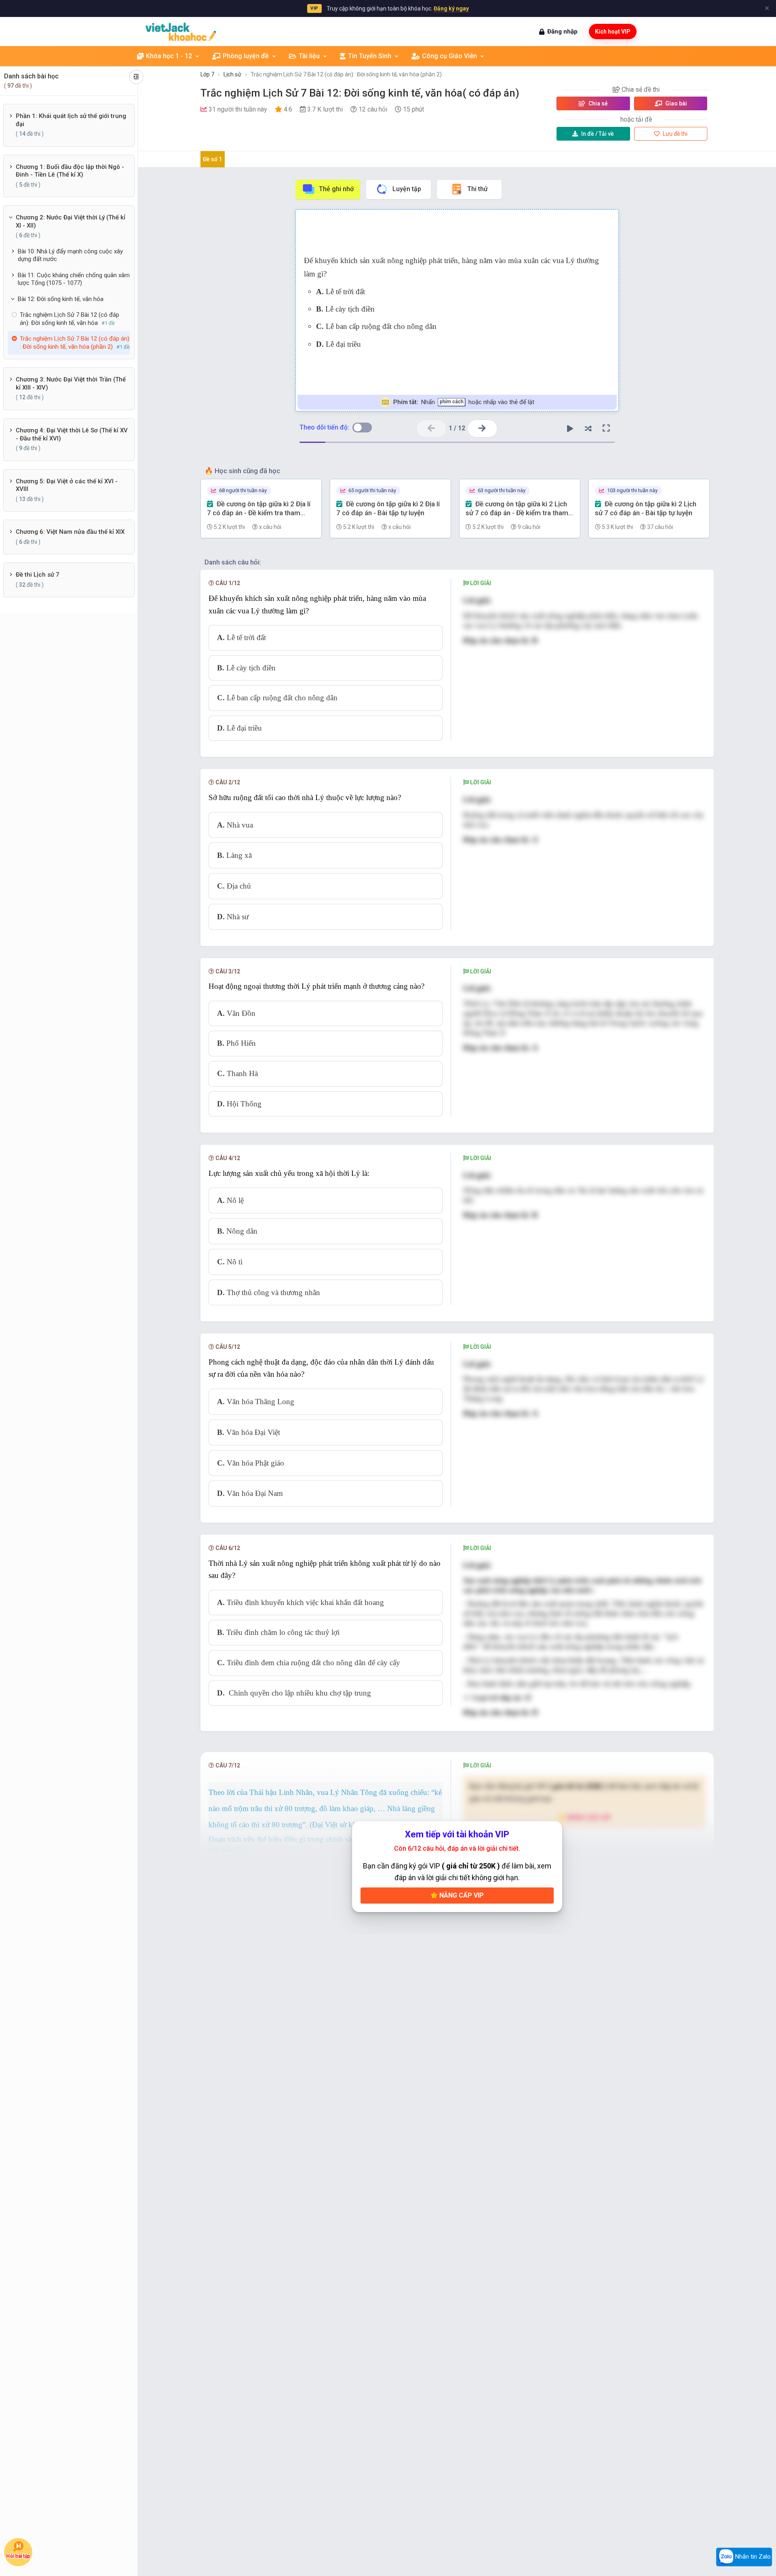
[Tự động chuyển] (570, 428)
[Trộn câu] (588, 428)
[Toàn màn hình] (606, 428)
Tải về (598, 134)
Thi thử (478, 189)
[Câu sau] (482, 429)
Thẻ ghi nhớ (336, 189)
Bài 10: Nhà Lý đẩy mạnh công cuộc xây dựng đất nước (70, 255)
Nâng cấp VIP (461, 1895)
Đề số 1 (212, 159)
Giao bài (676, 103)
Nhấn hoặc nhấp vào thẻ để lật (463, 402)
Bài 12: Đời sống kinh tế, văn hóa (61, 299)
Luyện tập (407, 189)
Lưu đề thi (675, 134)
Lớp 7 (207, 74)
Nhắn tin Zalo (752, 2557)
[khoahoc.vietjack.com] (181, 32)
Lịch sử (232, 74)
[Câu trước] (431, 429)
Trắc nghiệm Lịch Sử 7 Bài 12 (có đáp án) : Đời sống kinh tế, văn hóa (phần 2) (346, 74)
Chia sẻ (598, 103)
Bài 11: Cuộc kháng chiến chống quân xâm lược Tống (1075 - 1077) (74, 279)
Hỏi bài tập (18, 2556)
